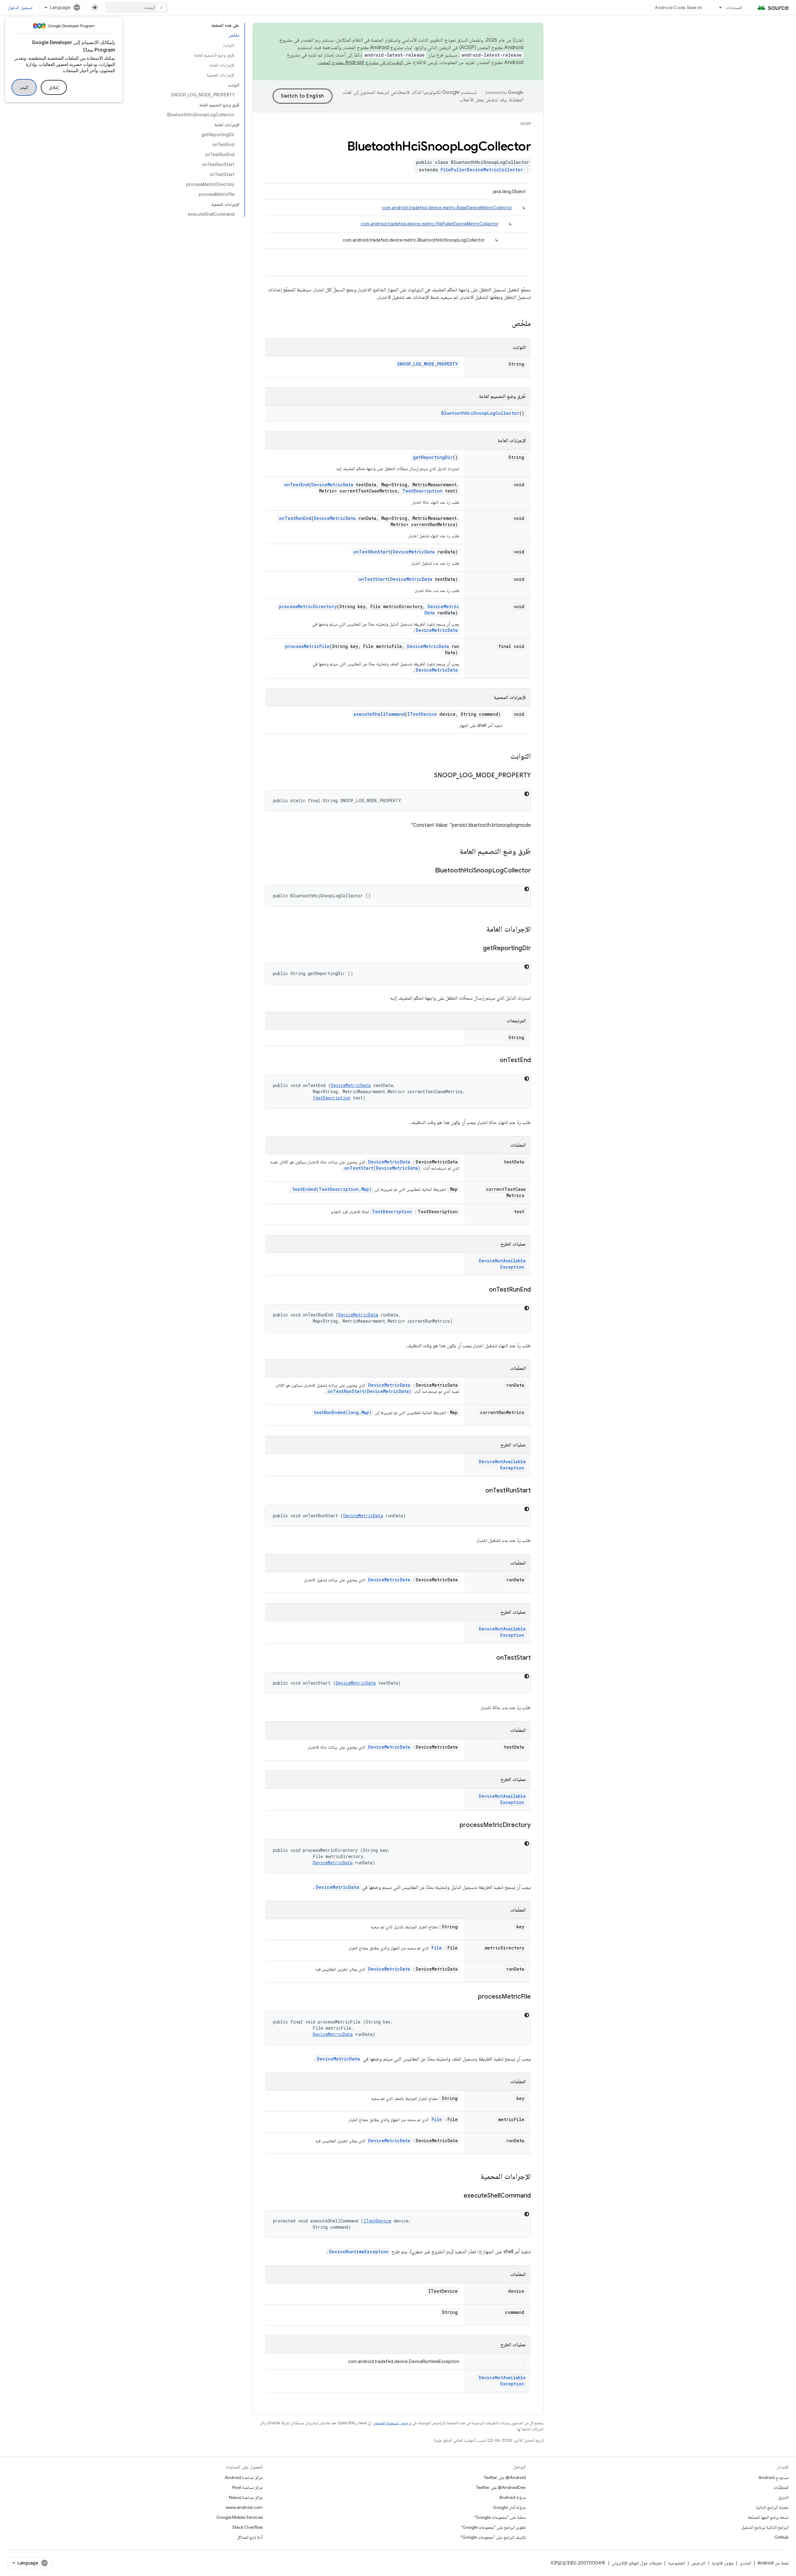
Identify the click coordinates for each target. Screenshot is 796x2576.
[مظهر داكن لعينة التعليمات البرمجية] (527, 794)
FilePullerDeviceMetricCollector (482, 170)
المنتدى (745, 2563)
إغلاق (54, 87)
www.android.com (244, 2507)
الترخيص (698, 2563)
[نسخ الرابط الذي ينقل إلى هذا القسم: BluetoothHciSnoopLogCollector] (429, 871)
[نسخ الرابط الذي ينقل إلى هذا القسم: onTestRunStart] (479, 1491)
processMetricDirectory (308, 606)
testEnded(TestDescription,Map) (332, 1189)
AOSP (525, 124)
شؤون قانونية (723, 2563)
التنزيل (783, 2497)
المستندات (734, 7)
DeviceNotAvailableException (502, 1264)
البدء (24, 87)
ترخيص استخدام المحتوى (392, 2423)
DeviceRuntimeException (359, 2252)
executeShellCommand (379, 714)
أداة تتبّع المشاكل (250, 2537)
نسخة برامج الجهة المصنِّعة (768, 2517)
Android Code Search (678, 7)
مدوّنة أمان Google (509, 2507)
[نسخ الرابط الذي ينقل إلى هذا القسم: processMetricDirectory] (453, 1825)
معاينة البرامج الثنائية (772, 2507)
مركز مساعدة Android (244, 2477)
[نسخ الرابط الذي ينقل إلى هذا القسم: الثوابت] (504, 757)
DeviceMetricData (332, 485)
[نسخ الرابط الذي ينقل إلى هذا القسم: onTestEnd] (493, 1061)
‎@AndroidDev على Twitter (501, 2487)
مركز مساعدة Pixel (248, 2487)
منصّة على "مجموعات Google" (500, 2517)
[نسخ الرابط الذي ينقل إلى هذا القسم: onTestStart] (490, 1658)
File (437, 1948)
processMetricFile (307, 646)
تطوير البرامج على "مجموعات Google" (493, 2527)
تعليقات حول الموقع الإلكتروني (637, 2563)
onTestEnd (296, 485)
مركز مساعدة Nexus (246, 2497)
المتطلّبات (781, 2487)
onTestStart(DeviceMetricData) (382, 1168)
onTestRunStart (372, 552)
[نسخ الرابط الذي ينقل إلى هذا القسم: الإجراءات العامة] (480, 930)
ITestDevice (422, 714)
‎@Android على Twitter (505, 2477)
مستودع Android (773, 2477)
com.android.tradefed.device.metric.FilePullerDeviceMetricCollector (430, 224)
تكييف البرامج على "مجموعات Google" (493, 2537)
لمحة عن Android (773, 2563)
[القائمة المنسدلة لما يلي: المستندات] (718, 7)
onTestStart (373, 579)
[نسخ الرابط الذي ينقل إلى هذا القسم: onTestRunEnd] (483, 1290)
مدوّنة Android (512, 2497)
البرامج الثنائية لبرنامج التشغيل (765, 2527)
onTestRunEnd (295, 518)
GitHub (782, 2537)
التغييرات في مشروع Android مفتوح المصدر (360, 62)
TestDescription (422, 491)
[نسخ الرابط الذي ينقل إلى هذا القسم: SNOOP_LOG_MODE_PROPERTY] (428, 776)
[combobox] (137, 7)
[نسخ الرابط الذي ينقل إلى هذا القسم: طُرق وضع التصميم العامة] (453, 852)
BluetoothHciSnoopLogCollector (480, 413)
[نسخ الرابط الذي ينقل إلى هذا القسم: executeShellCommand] (457, 2196)
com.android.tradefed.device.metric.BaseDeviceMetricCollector (447, 208)
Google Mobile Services (240, 2517)
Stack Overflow (248, 2527)
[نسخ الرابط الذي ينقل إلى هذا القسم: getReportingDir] (477, 949)
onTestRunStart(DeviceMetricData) (369, 1391)
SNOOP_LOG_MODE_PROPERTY (427, 364)
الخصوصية (676, 2563)
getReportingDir (433, 457)
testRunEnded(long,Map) (343, 1412)
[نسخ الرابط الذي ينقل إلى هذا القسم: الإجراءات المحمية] (474, 2177)
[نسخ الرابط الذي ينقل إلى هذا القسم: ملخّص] (506, 324)
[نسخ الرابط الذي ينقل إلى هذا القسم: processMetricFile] (472, 1997)
